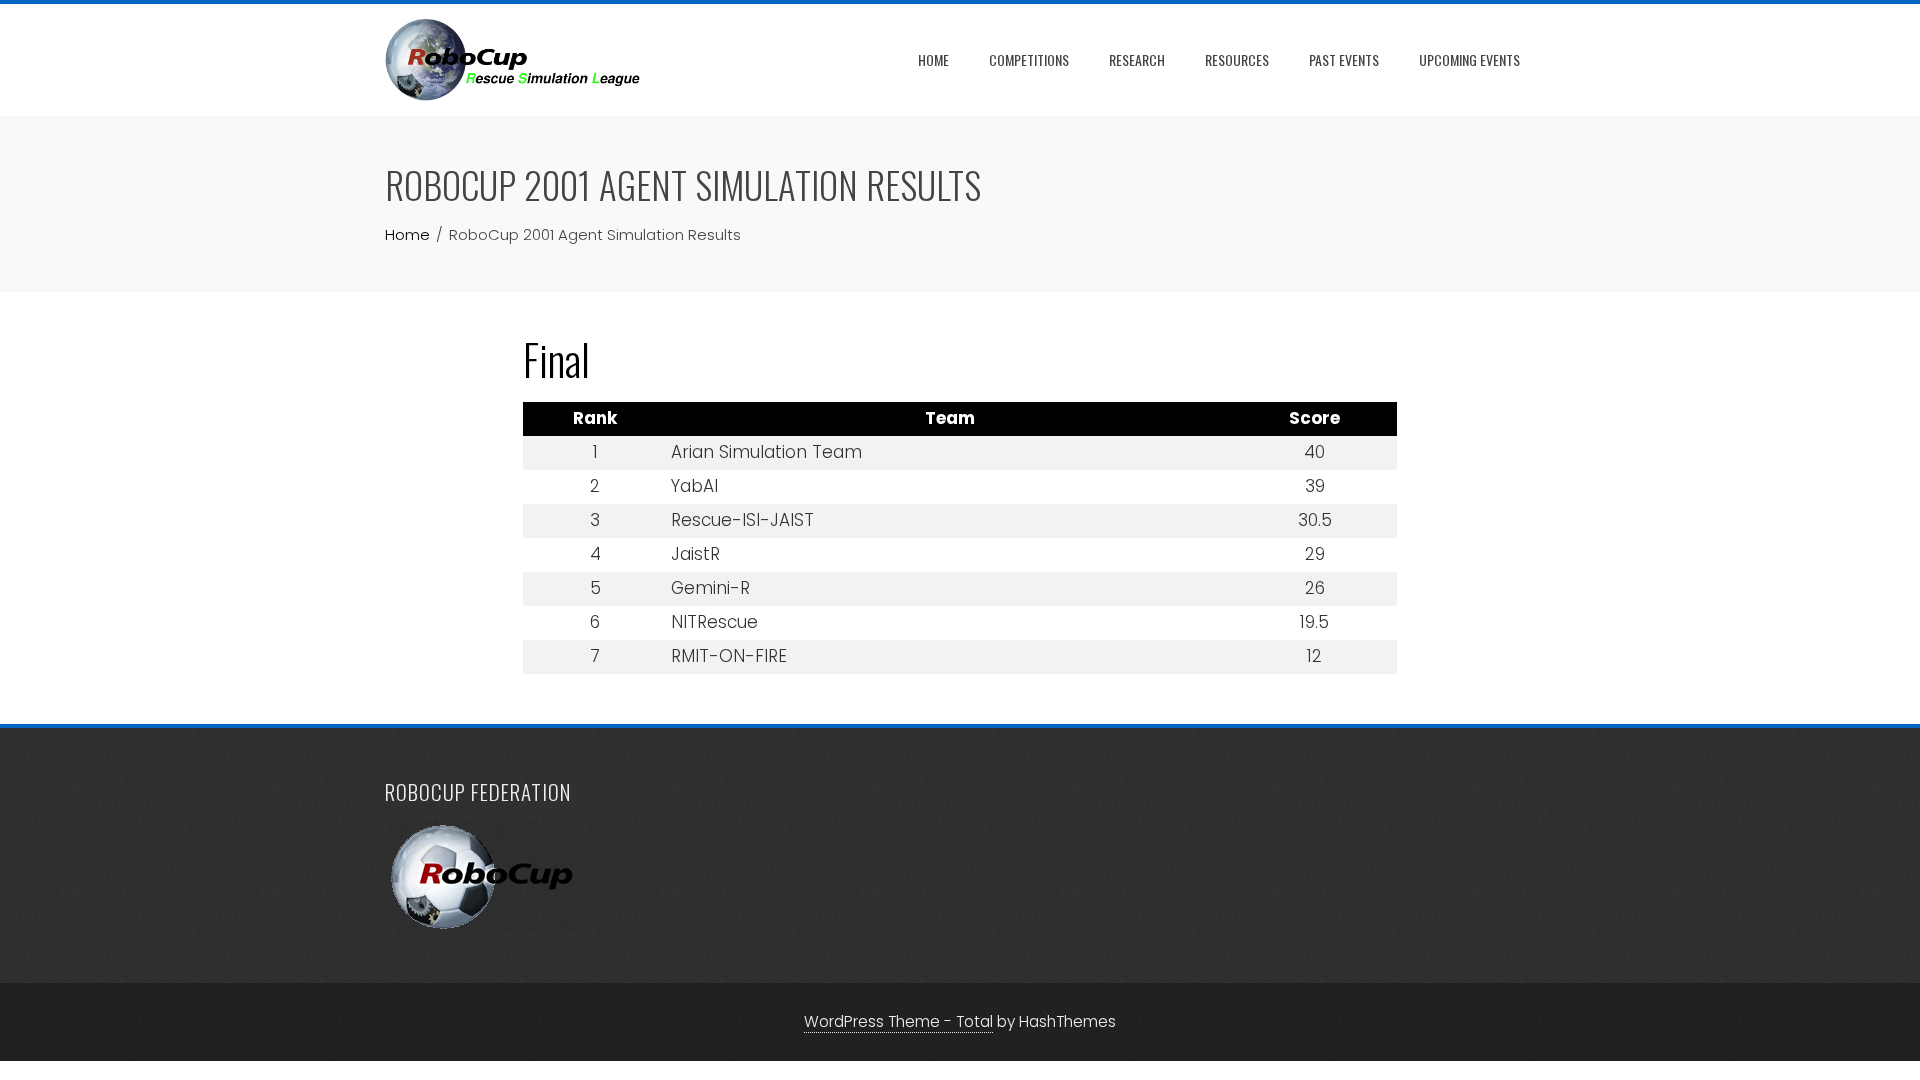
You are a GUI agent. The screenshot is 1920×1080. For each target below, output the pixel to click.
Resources (1237, 59)
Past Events (1344, 59)
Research (1137, 59)
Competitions (1029, 59)
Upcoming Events (1469, 59)
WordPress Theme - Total (898, 1021)
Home (933, 59)
